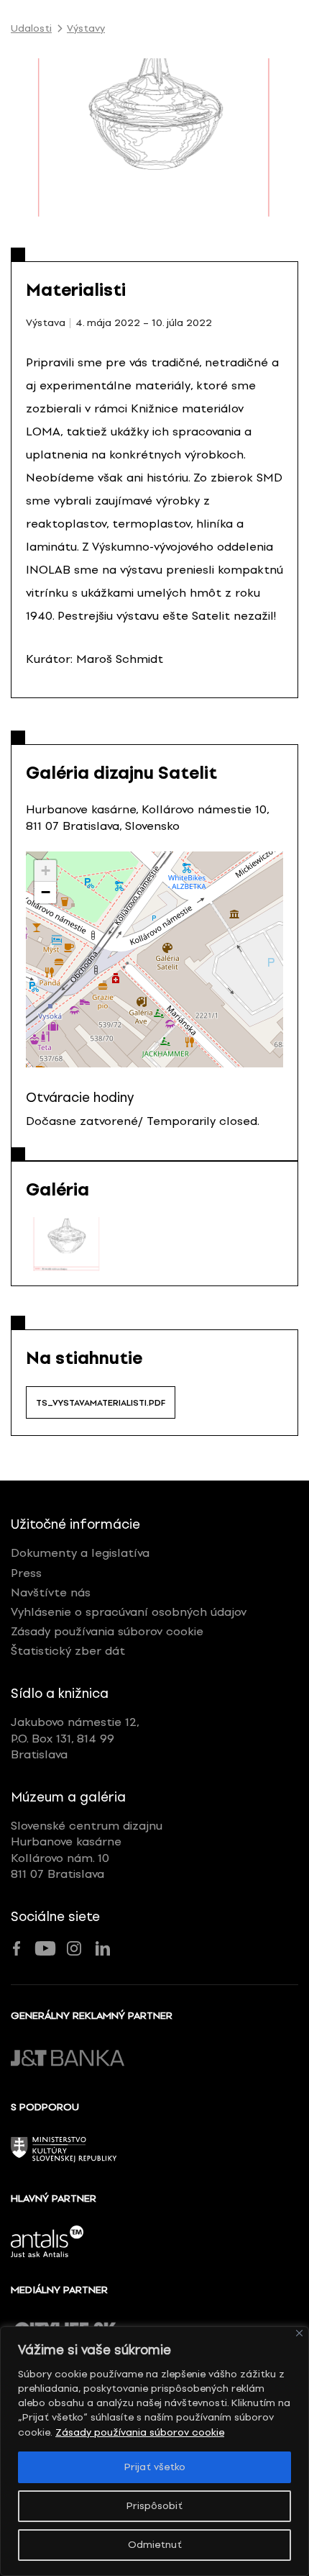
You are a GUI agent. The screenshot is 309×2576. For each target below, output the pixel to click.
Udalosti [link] (31, 29)
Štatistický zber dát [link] (68, 1651)
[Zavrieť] (299, 2333)
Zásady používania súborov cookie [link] (140, 2432)
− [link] (46, 892)
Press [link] (26, 1573)
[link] (66, 1244)
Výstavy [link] (86, 29)
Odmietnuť (155, 2545)
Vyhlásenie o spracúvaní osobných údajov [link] (129, 1612)
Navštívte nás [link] (51, 1592)
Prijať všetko (155, 2467)
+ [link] (46, 871)
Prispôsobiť (154, 2506)
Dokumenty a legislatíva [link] (80, 1553)
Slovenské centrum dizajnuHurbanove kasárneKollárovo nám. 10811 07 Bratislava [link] (87, 1850)
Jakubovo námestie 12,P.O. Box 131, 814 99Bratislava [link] (75, 1738)
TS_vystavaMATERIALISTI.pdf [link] (101, 1403)
